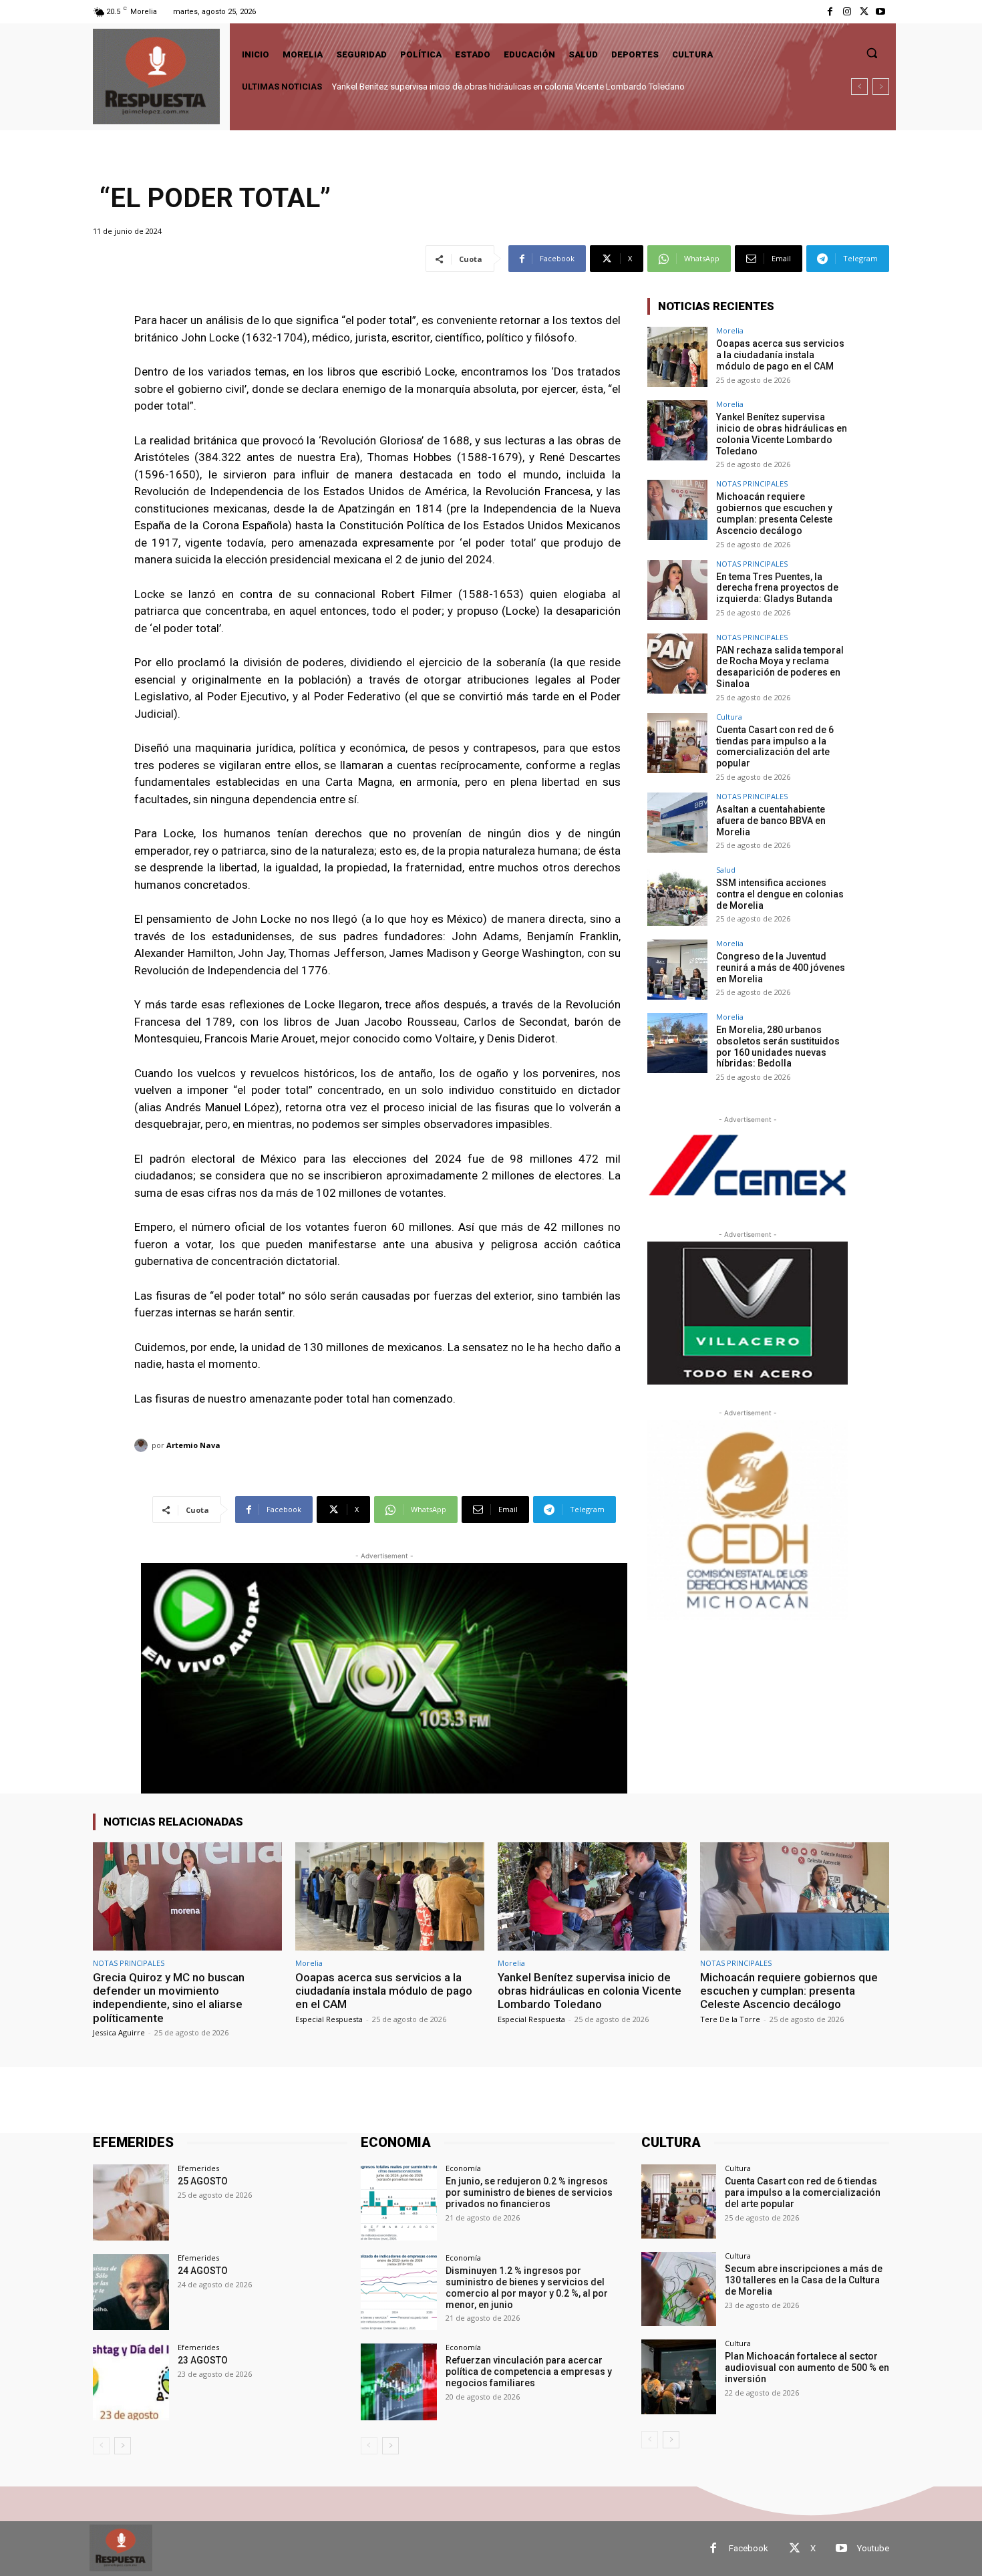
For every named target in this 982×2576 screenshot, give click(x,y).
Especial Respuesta (329, 2019)
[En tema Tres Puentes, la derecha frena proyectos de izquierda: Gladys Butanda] (677, 590)
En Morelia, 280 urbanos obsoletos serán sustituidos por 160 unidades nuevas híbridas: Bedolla (778, 1046)
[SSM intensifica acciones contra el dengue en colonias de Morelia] (677, 896)
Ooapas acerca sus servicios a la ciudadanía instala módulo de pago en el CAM (780, 355)
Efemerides (198, 2168)
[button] (872, 53)
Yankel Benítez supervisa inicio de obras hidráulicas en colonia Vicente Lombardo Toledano (782, 434)
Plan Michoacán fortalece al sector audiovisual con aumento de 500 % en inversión (807, 2368)
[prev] (859, 87)
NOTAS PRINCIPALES (752, 483)
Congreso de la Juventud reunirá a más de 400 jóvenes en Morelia (781, 968)
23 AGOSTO (203, 2360)
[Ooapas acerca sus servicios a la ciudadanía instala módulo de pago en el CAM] (677, 357)
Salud (726, 870)
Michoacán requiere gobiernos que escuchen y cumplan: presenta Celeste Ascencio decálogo (513, 87)
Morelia (730, 330)
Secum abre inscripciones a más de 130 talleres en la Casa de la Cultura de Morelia (804, 2280)
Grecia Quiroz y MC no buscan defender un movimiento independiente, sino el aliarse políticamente (169, 1998)
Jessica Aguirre (119, 2032)
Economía (463, 2168)
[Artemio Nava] (143, 1445)
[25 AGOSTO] (131, 2202)
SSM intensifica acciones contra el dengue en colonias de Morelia (780, 894)
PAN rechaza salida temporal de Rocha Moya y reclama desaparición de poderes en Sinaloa (780, 667)
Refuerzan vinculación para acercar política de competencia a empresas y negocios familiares (529, 2372)
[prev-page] (101, 2446)
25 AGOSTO (203, 2181)
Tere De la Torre (730, 2019)
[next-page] (123, 2446)
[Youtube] (881, 12)
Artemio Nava (193, 1445)
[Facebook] (830, 12)
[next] (881, 87)
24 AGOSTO (203, 2271)
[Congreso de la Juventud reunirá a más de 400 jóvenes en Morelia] (677, 970)
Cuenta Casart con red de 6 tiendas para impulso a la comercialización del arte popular (775, 746)
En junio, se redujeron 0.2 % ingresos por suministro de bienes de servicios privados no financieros (529, 2192)
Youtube (873, 2548)
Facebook (749, 2548)
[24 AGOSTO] (131, 2292)
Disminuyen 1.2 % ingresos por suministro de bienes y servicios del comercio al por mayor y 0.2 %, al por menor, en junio (527, 2287)
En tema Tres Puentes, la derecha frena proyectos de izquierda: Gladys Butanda (777, 588)
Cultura (729, 717)
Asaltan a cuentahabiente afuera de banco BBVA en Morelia (771, 821)
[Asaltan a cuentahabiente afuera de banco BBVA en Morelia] (677, 823)
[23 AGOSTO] (131, 2382)
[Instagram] (847, 12)
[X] (864, 12)
